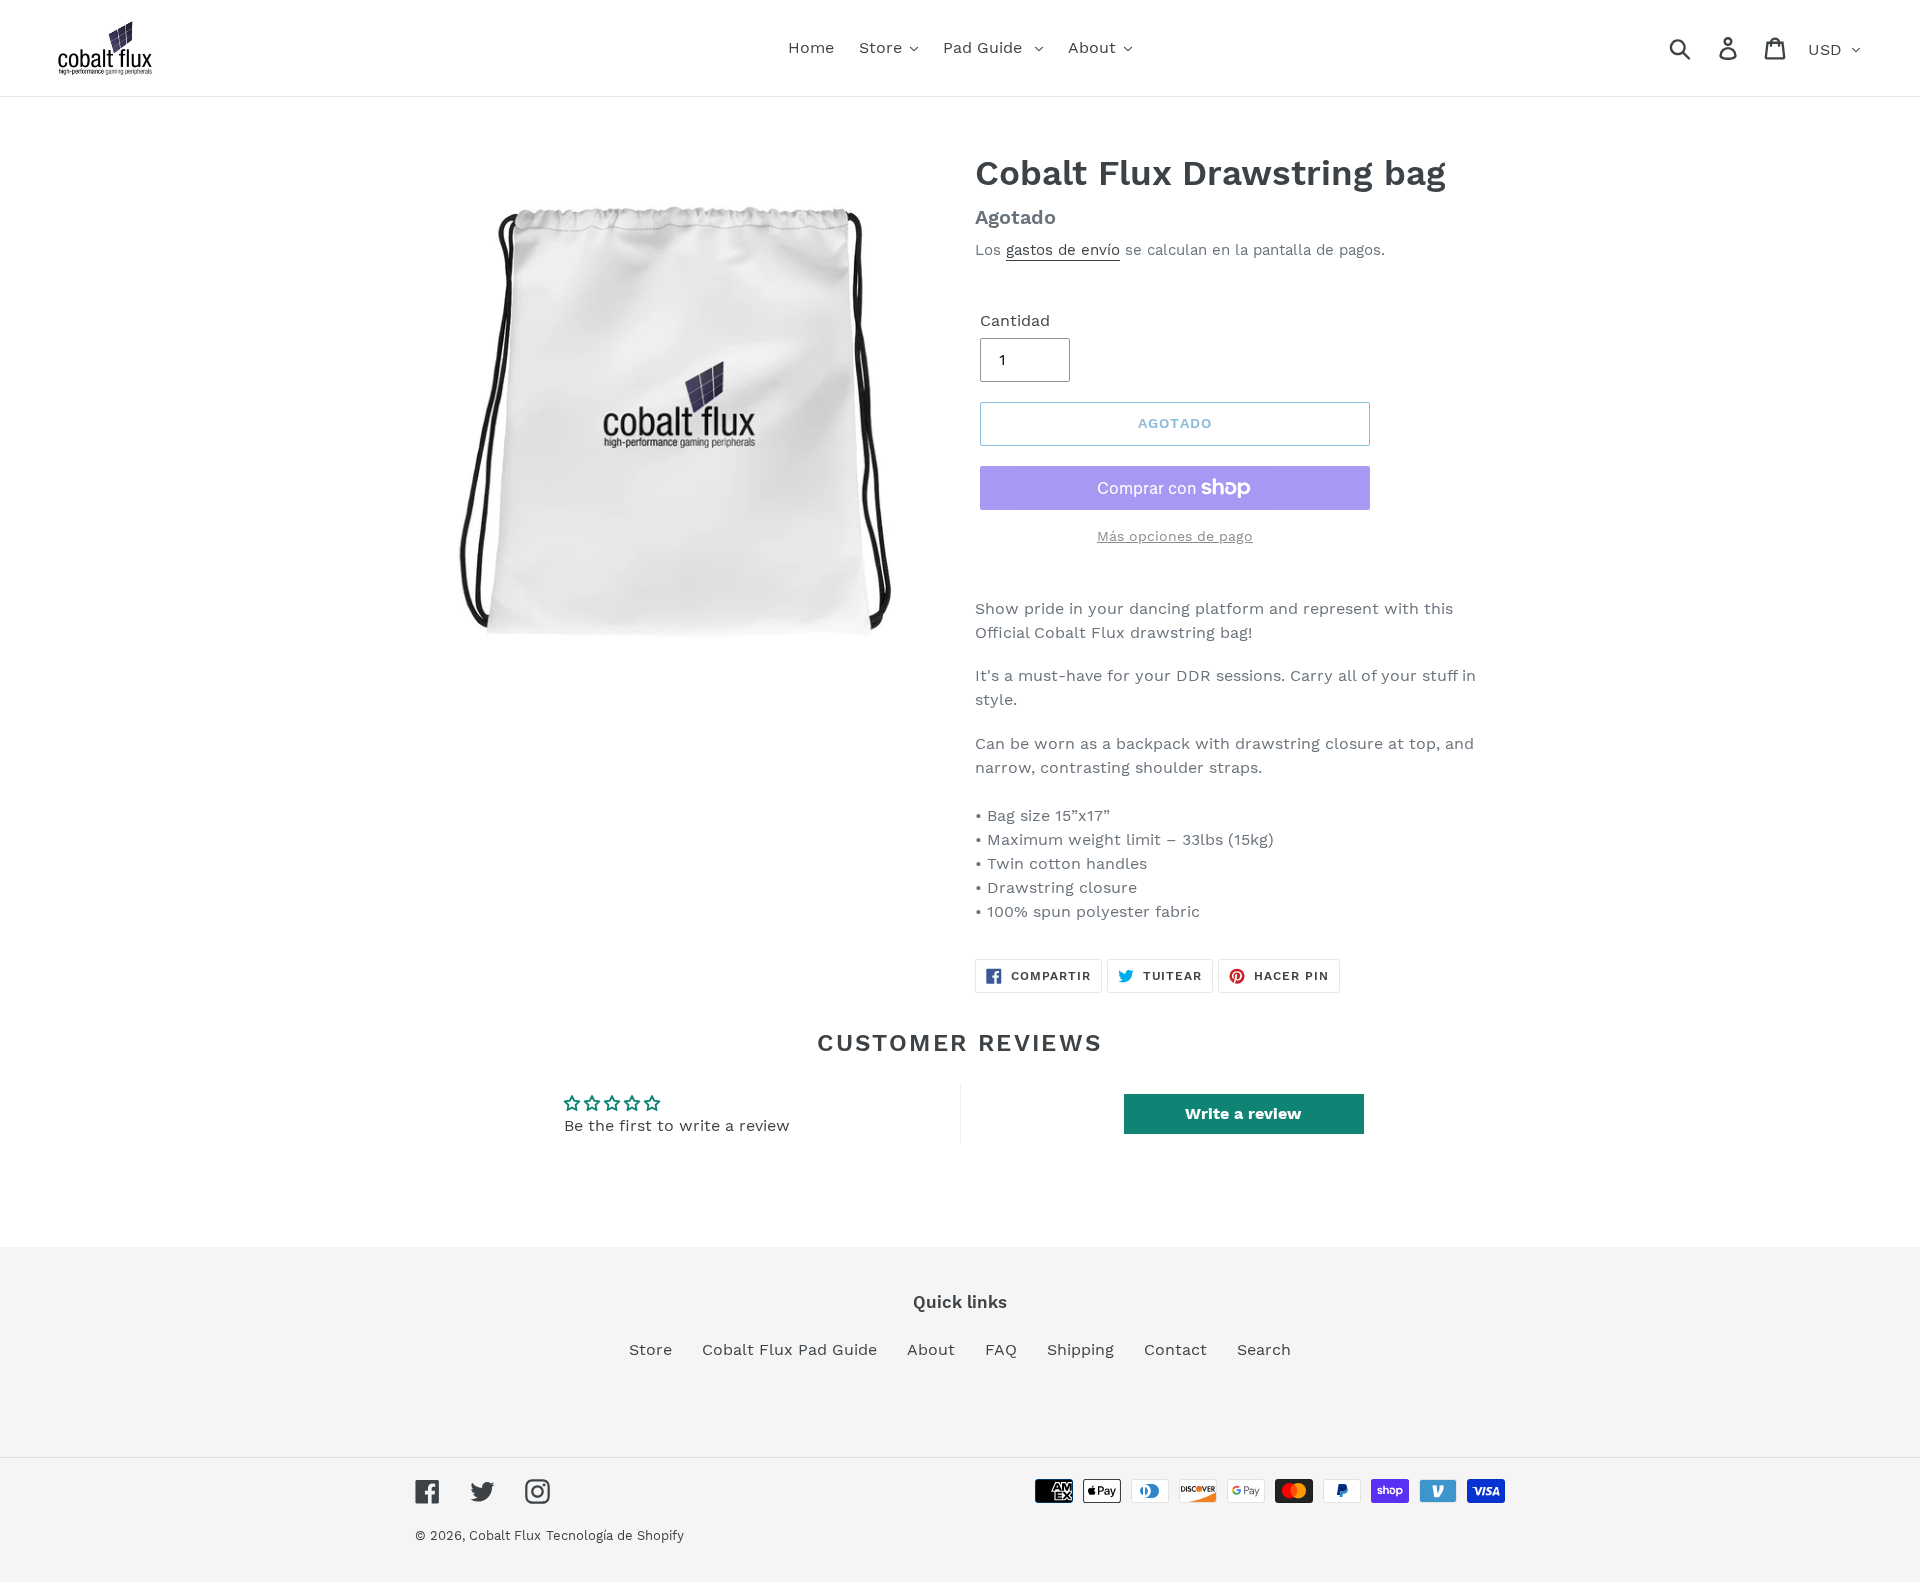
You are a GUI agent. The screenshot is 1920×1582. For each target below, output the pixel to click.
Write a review (1243, 1113)
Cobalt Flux (505, 1535)
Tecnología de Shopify (615, 1535)
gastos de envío (1063, 250)
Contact (1175, 1349)
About (931, 1349)
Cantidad (1015, 320)
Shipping (1080, 1349)
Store (650, 1349)
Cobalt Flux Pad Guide (789, 1349)
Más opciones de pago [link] (1175, 536)
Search (1264, 1349)
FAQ (1001, 1349)
